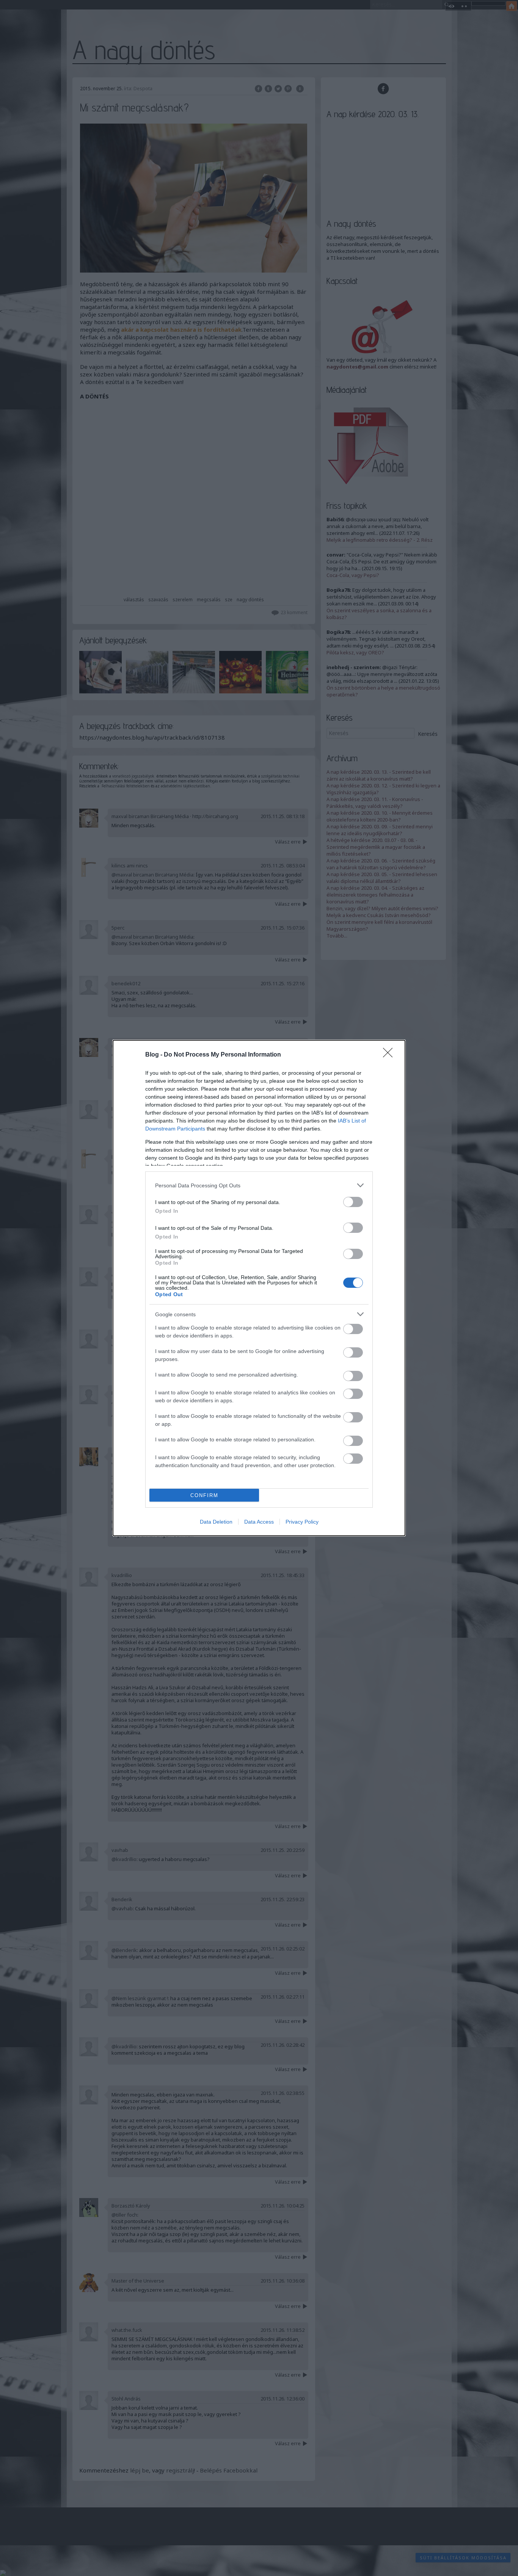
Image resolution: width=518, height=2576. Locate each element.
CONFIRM (204, 1495)
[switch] (353, 1202)
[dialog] (259, 1288)
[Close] (390, 1055)
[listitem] (259, 1185)
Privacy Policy (302, 1522)
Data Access (259, 1522)
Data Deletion (216, 1522)
